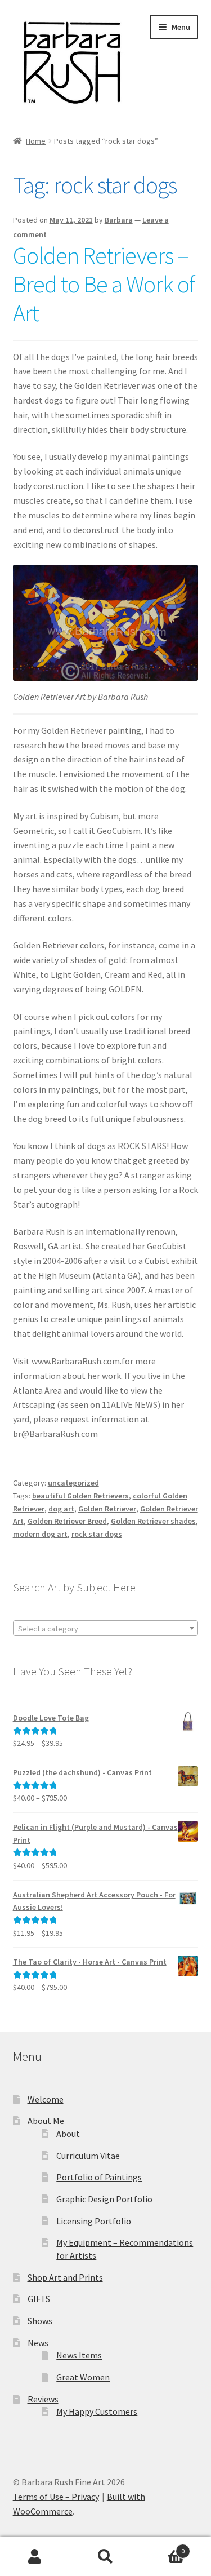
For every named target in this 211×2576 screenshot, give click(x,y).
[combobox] (106, 1628)
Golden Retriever (107, 1509)
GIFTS (39, 2299)
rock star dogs (97, 1534)
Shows (40, 2321)
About (68, 2134)
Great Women (83, 2377)
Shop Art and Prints (65, 2277)
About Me (46, 2121)
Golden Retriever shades (153, 1521)
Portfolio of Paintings (99, 2177)
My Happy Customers (97, 2411)
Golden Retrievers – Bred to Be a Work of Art (104, 284)
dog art (61, 1509)
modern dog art (40, 1534)
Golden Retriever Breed (67, 1521)
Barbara (119, 220)
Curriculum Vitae (88, 2156)
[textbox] (106, 1629)
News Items (79, 2355)
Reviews (43, 2399)
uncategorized (73, 1483)
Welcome (46, 2099)
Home (36, 141)
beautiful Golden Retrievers (80, 1496)
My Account (35, 2557)
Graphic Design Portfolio (104, 2199)
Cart (163, 2547)
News (38, 2343)
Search (105, 2557)
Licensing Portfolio (94, 2221)
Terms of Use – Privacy (56, 2497)
